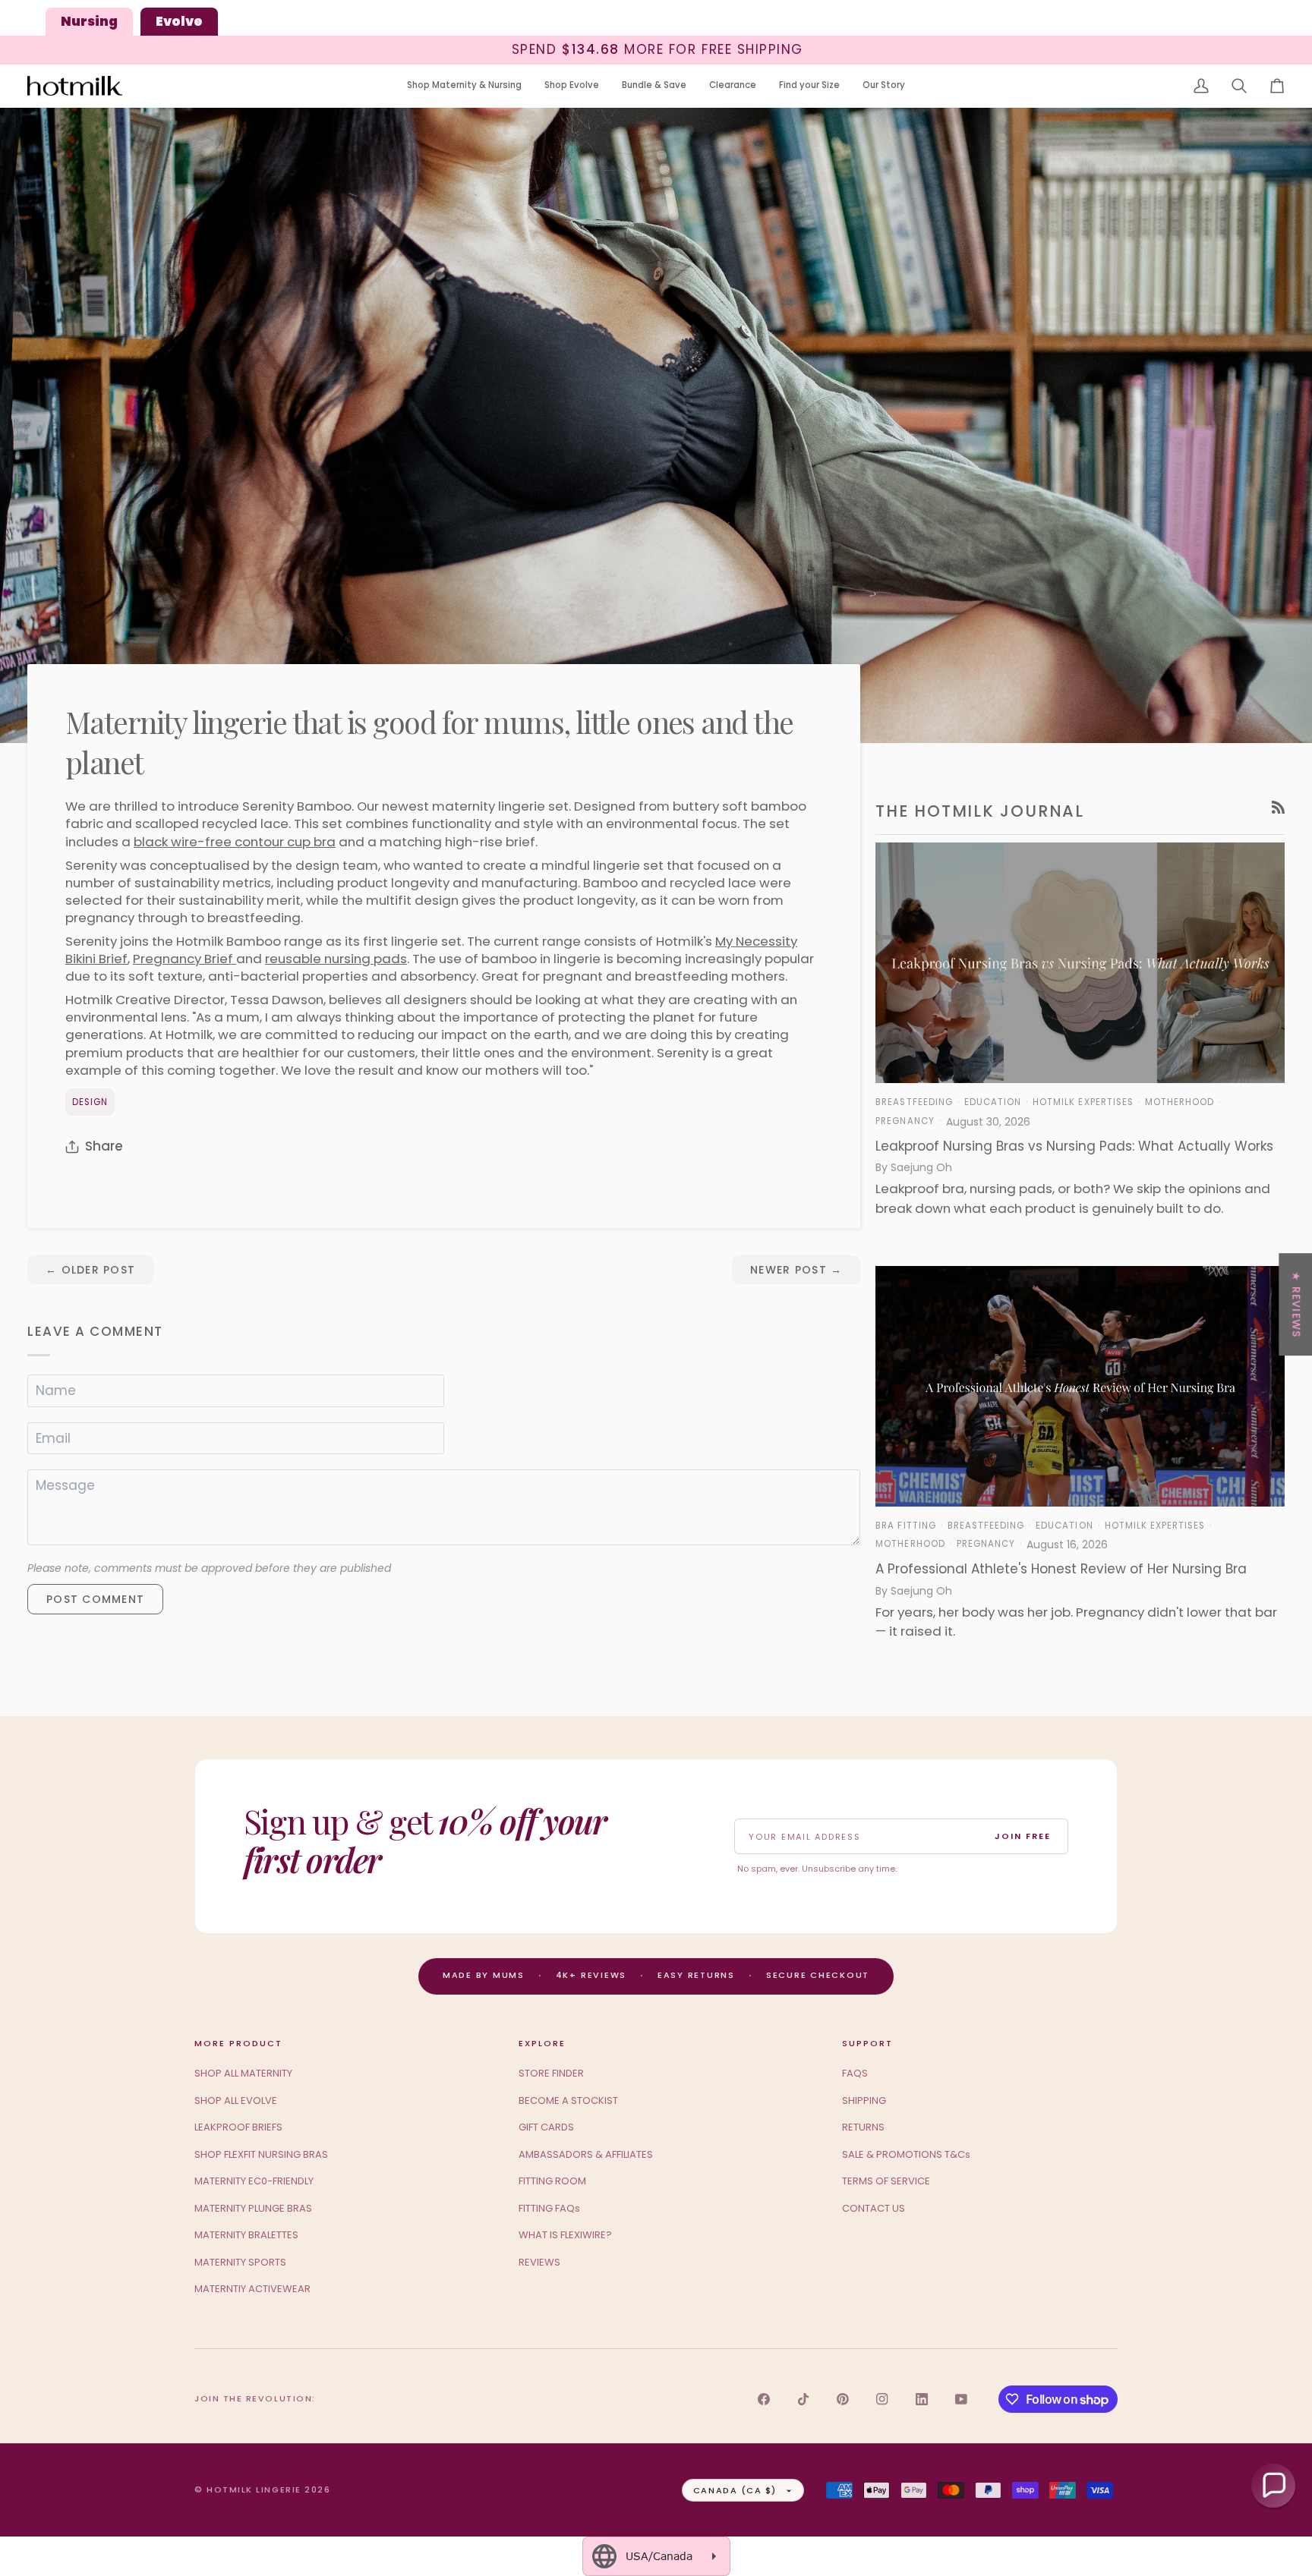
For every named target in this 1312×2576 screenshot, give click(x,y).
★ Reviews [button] (1296, 1304)
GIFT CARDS (546, 2127)
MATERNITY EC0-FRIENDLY (254, 2181)
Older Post (90, 1270)
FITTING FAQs (549, 2208)
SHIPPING (864, 2100)
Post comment (95, 1599)
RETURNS (863, 2127)
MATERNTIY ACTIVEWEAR (252, 2289)
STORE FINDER (551, 2073)
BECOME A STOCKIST (568, 2100)
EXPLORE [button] (542, 2043)
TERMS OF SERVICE (886, 2181)
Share (104, 1146)
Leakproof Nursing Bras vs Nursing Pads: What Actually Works (1074, 1146)
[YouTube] (961, 2399)
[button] (464, 86)
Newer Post (796, 1270)
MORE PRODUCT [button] (238, 2043)
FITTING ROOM (552, 2181)
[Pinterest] (843, 2399)
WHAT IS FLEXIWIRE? (565, 2235)
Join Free (1023, 1836)
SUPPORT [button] (867, 2043)
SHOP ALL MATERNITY (243, 2073)
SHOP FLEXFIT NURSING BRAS (261, 2154)
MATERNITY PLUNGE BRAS (253, 2208)
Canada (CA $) (735, 2490)
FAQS (855, 2073)
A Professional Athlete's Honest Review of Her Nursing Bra (1061, 1569)
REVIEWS (539, 2262)
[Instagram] (882, 2399)
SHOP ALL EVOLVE (236, 2100)
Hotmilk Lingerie (254, 2489)
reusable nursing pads (336, 959)
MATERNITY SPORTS (240, 2262)
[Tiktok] (803, 2399)
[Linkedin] (922, 2399)
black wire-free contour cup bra (235, 842)
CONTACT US (874, 2208)
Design (90, 1102)
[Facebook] (764, 2399)
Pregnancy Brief (184, 959)
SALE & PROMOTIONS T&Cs (906, 2154)
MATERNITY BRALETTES (246, 2235)
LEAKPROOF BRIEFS (238, 2127)
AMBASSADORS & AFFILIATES (586, 2154)
